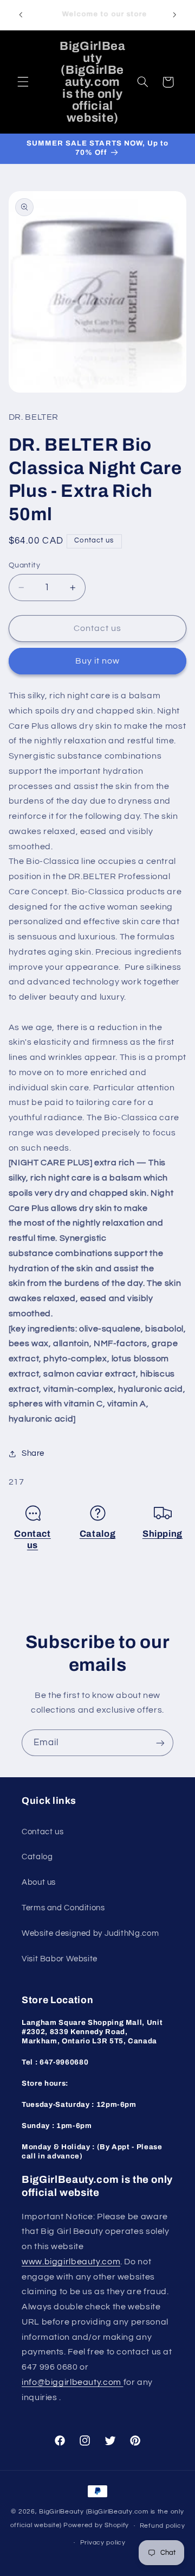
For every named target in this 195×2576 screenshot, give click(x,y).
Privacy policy (103, 2543)
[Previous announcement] (21, 15)
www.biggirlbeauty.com (71, 2262)
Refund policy (162, 2526)
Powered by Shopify (96, 2526)
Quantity (24, 565)
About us (39, 1882)
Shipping (162, 1534)
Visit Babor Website (60, 1959)
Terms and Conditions (63, 1908)
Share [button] (33, 1453)
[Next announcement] (174, 15)
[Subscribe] (160, 1743)
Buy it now (98, 661)
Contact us (43, 1832)
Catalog (98, 1534)
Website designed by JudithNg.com (90, 1933)
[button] (23, 82)
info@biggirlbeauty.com (73, 2382)
